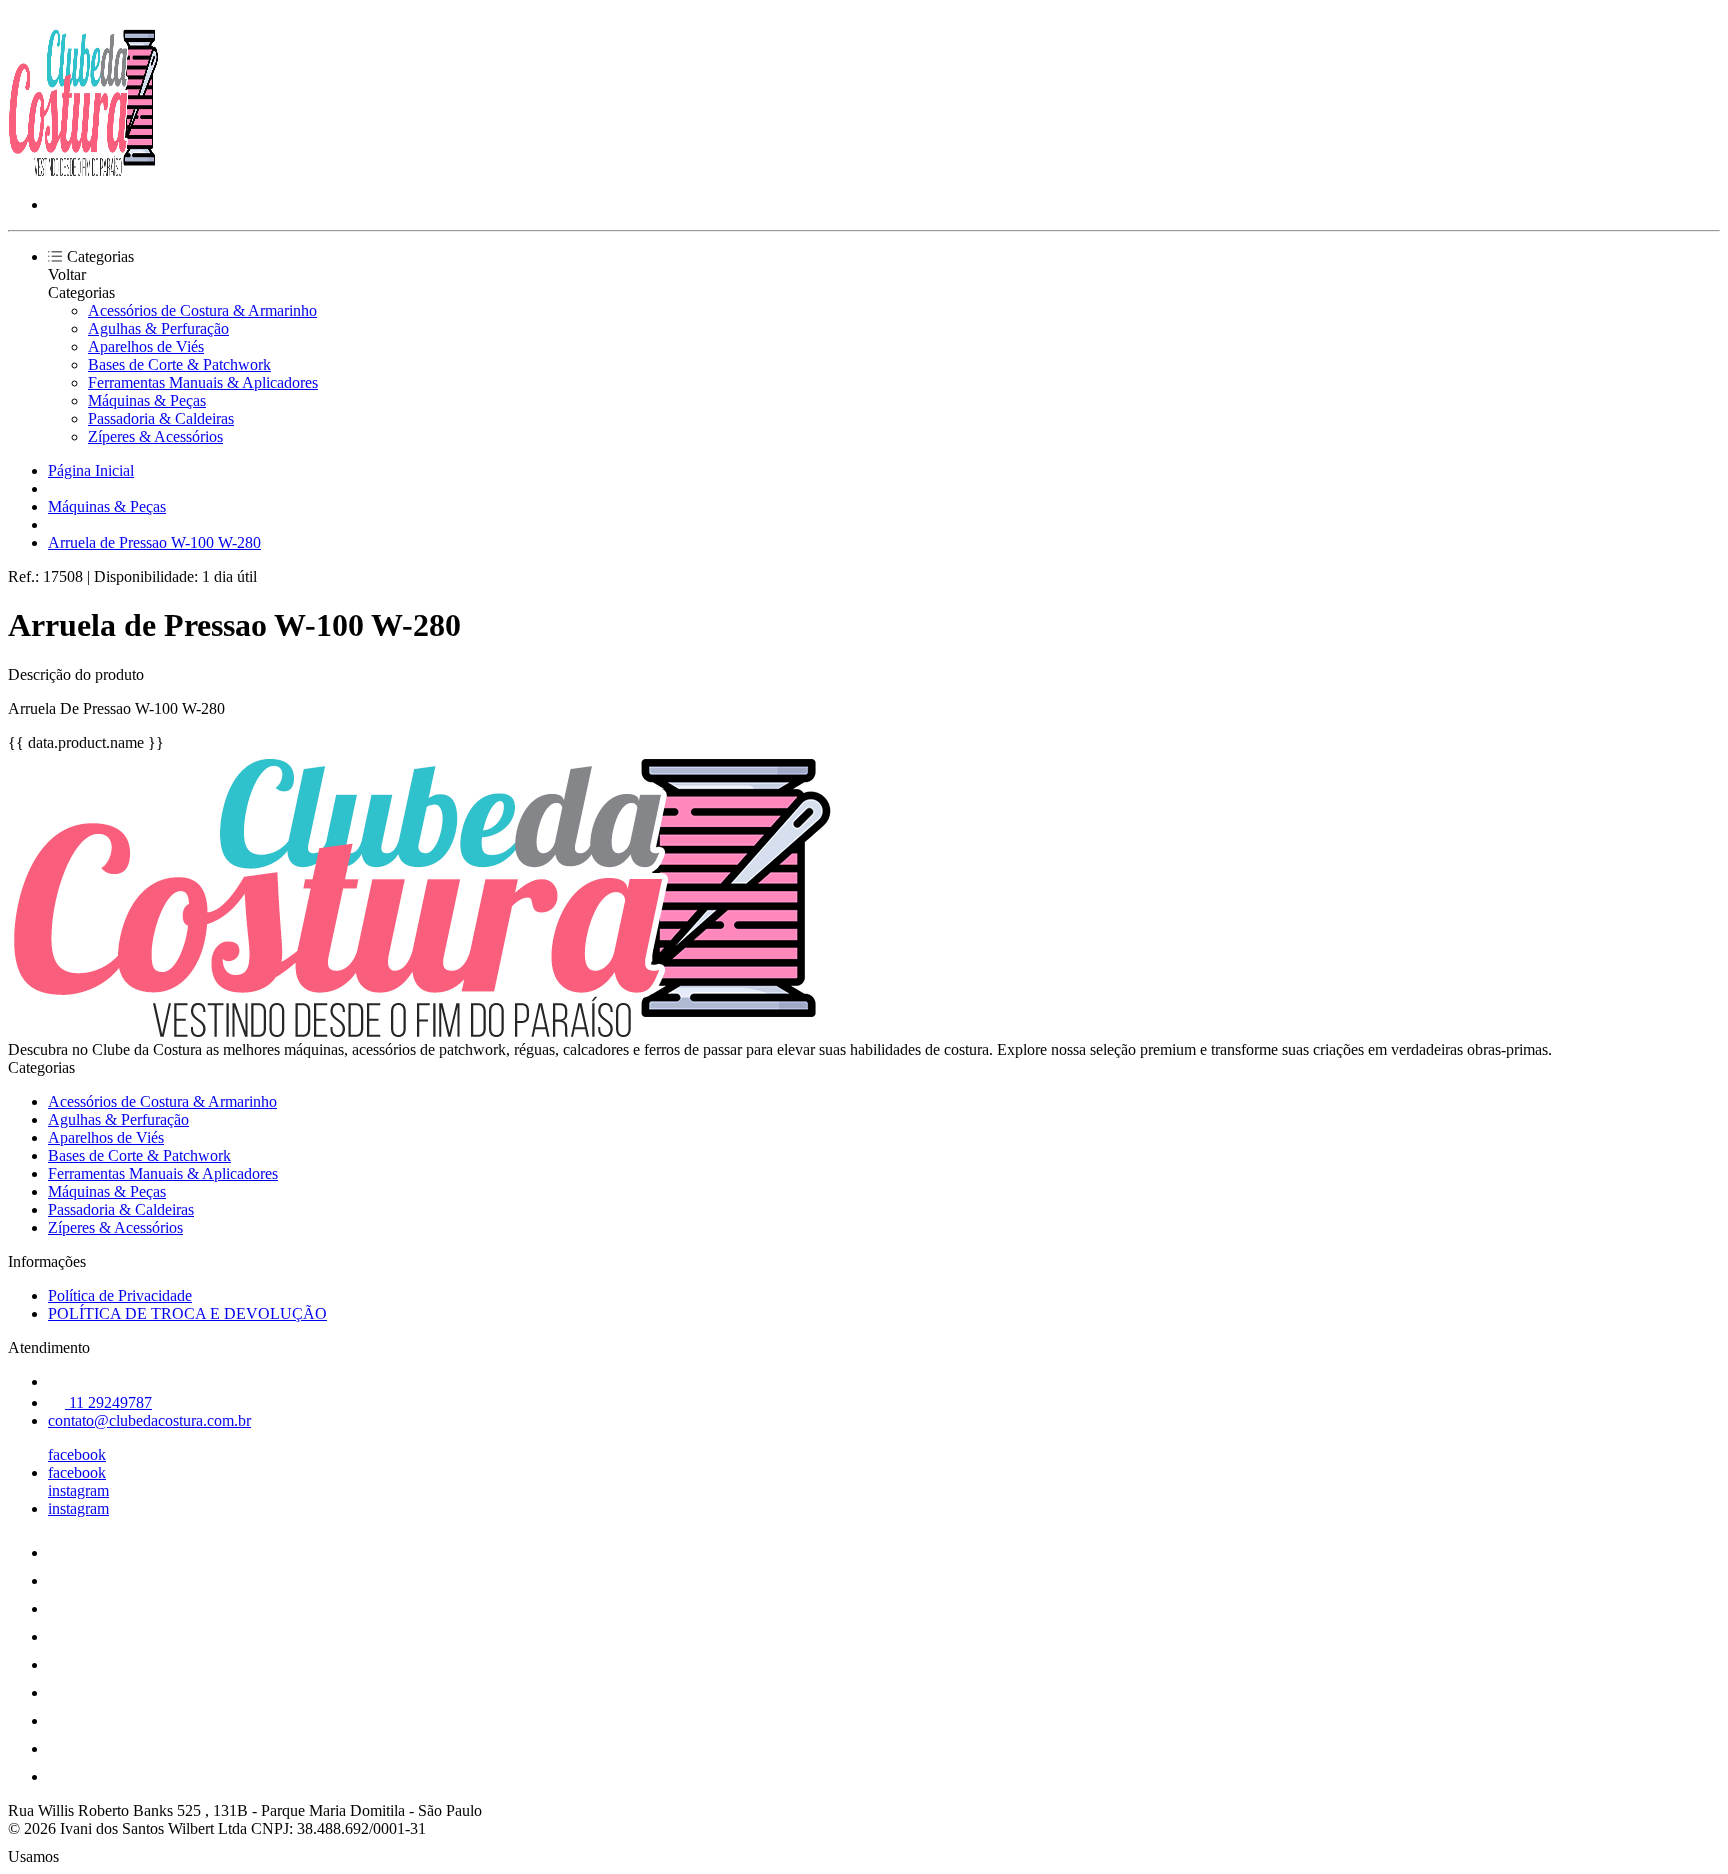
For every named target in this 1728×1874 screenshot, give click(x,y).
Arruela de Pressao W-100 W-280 (154, 542)
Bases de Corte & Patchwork (179, 364)
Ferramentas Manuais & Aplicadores (203, 382)
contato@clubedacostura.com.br (149, 1420)
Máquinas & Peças (147, 400)
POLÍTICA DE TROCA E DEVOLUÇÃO (187, 1313)
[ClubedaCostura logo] (83, 170)
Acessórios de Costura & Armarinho (202, 310)
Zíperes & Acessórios (155, 436)
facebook (77, 1454)
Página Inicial (91, 470)
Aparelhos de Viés (146, 346)
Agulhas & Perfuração (158, 328)
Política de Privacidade (120, 1295)
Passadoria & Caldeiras (161, 418)
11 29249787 (108, 1402)
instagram (78, 1490)
